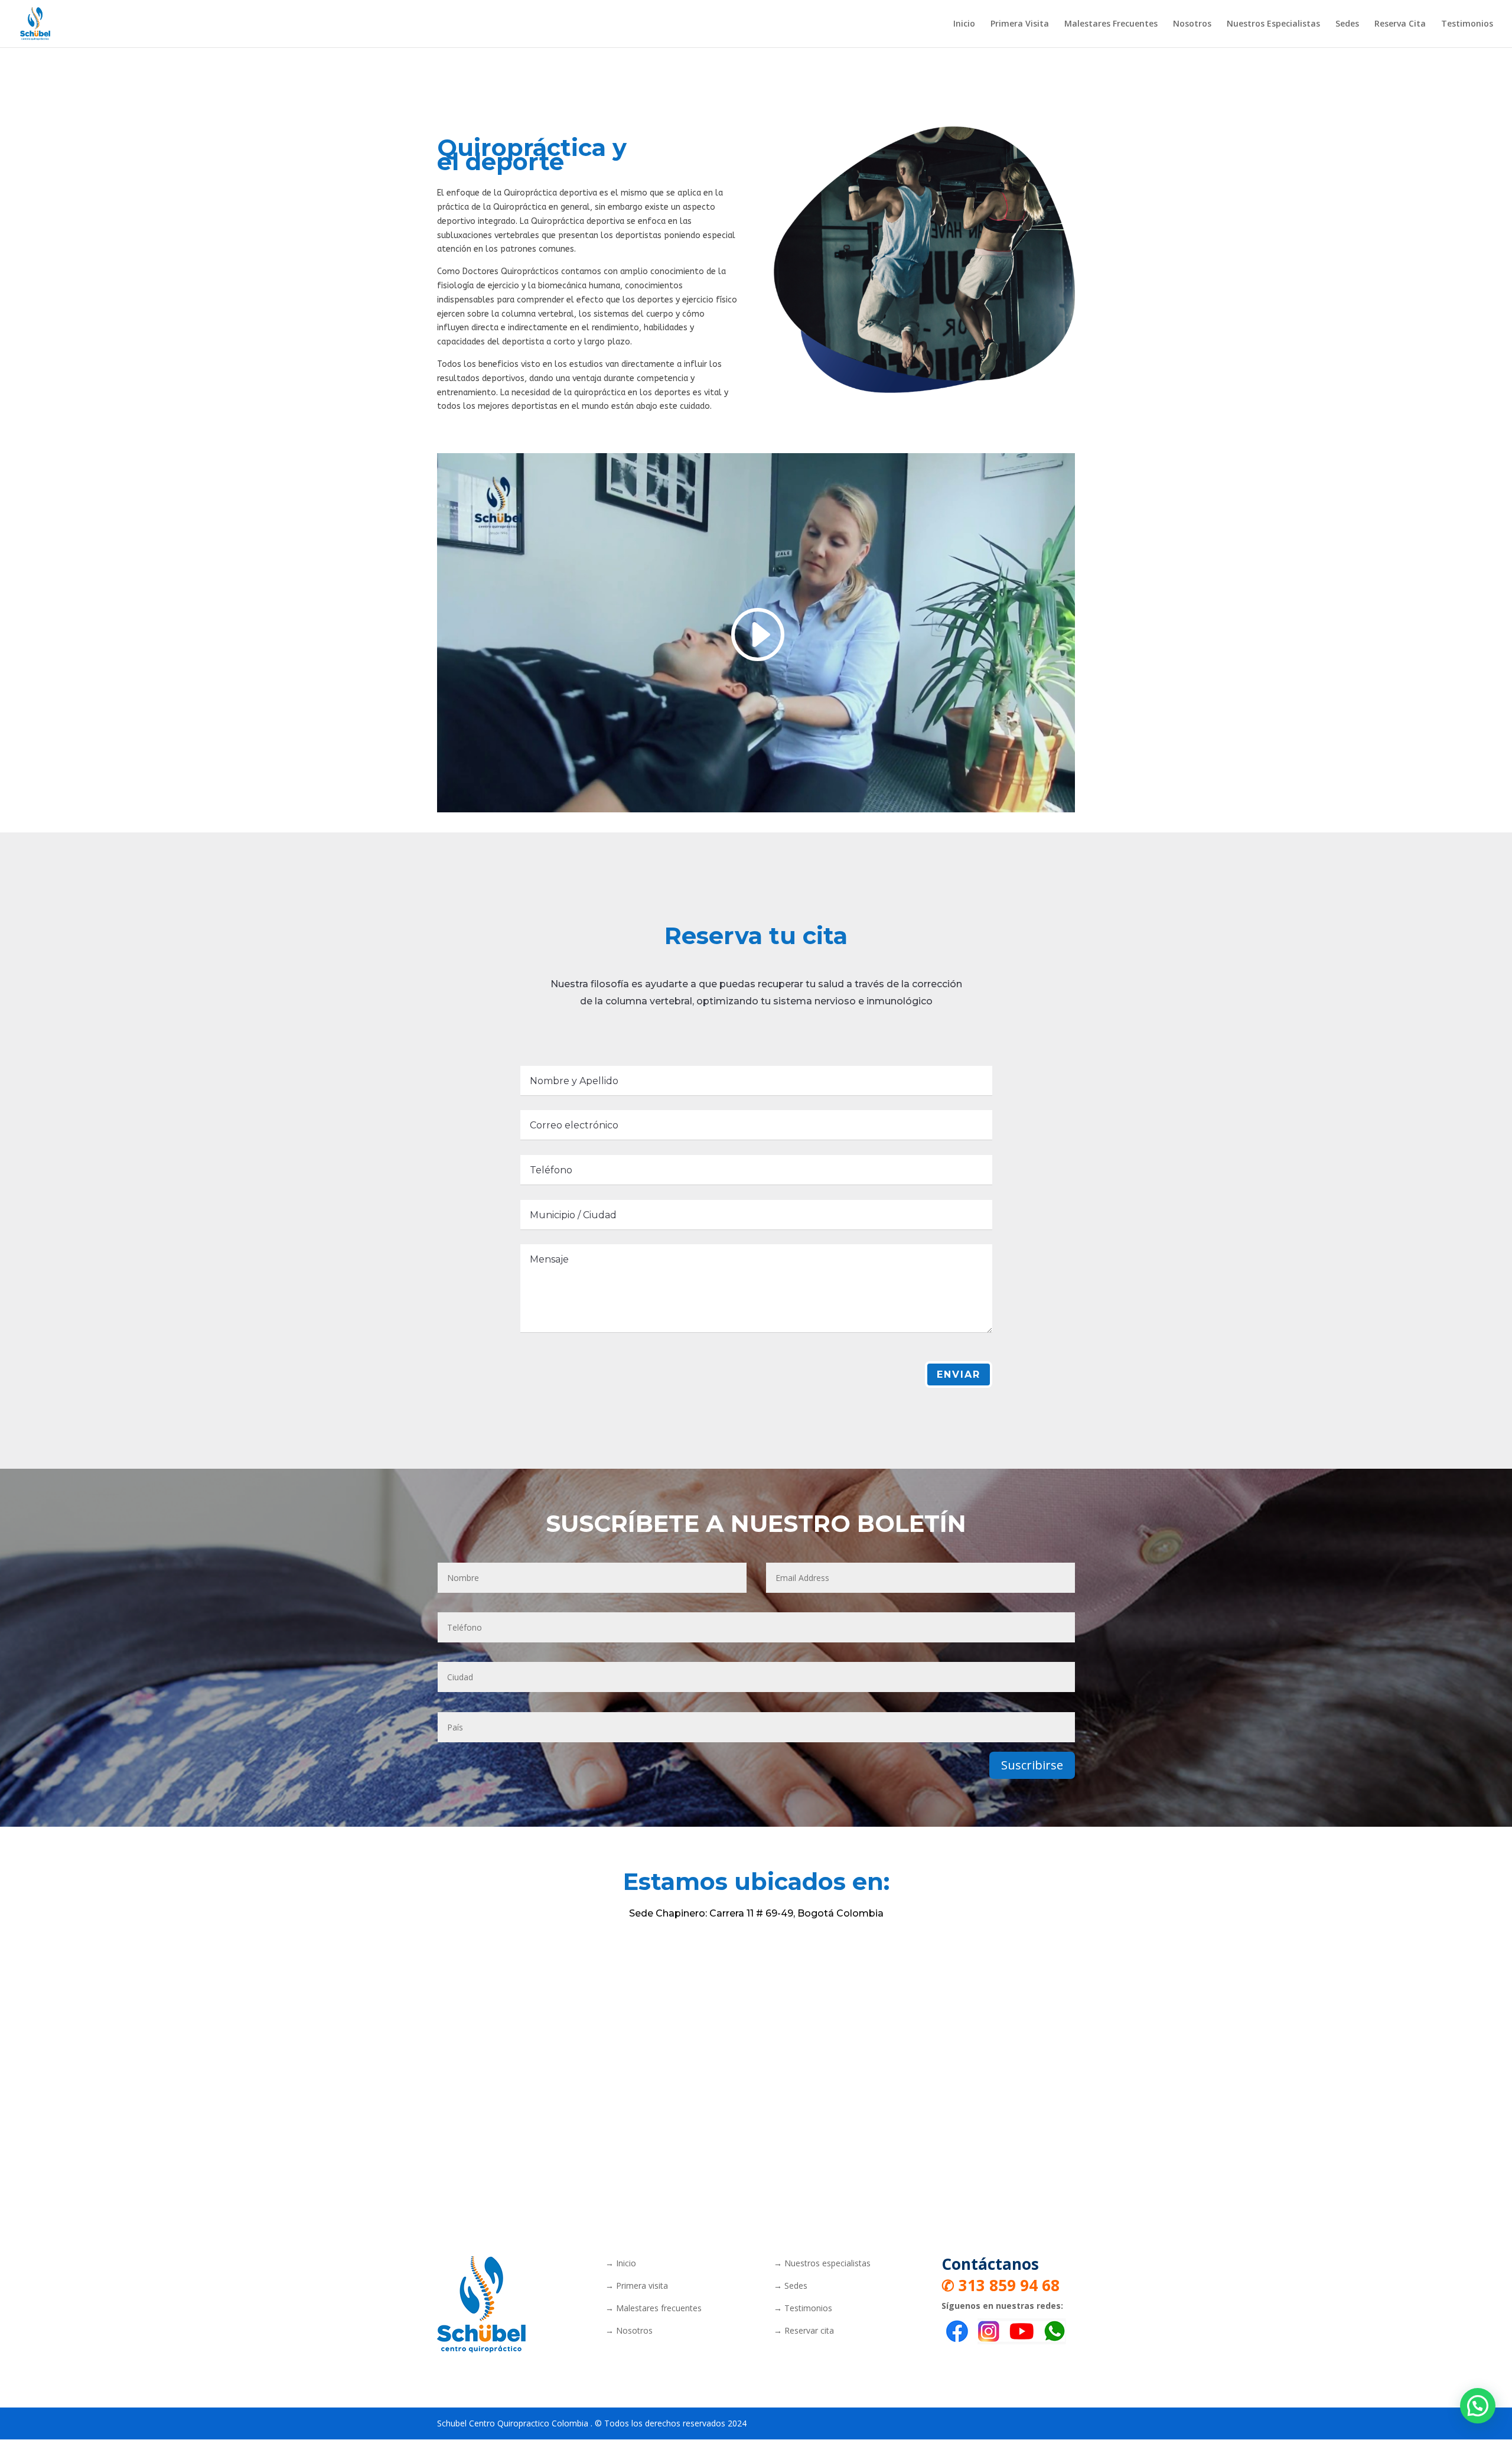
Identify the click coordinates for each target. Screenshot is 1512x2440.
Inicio (964, 24)
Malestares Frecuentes (1111, 24)
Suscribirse (1032, 1765)
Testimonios (1467, 24)
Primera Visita (1020, 24)
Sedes (1347, 24)
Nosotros (1192, 24)
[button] (1478, 2406)
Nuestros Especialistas (1273, 24)
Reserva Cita (1400, 24)
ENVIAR (959, 1374)
